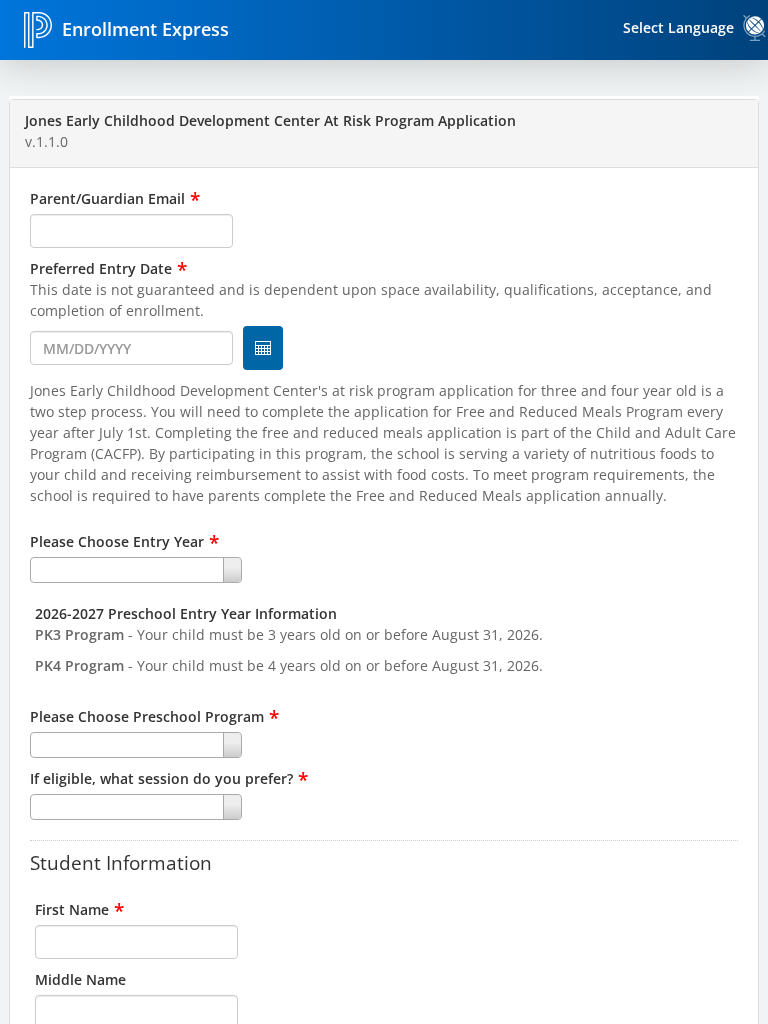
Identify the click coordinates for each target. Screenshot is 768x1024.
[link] (755, 28)
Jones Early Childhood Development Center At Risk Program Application (270, 120)
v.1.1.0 (46, 141)
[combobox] (384, 570)
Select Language (678, 27)
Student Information (121, 862)
